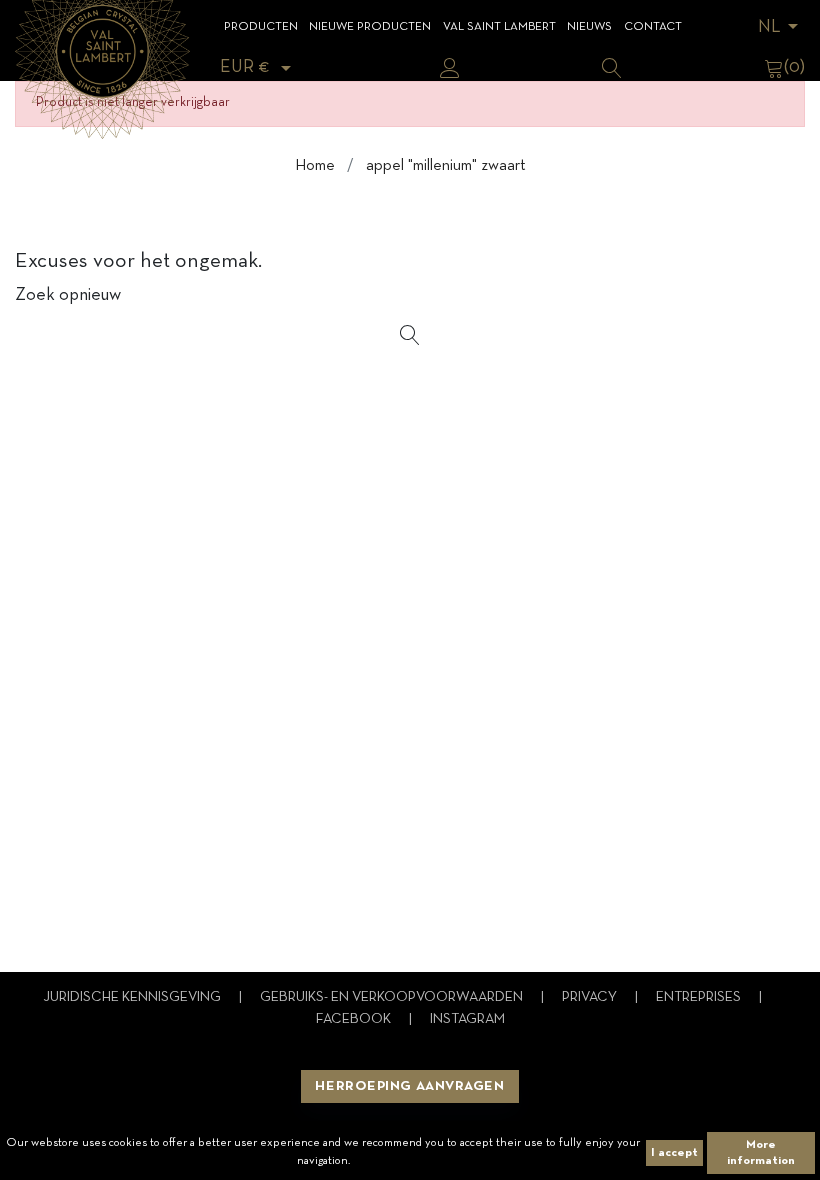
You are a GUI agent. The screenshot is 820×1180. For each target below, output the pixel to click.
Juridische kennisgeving (133, 997)
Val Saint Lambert (499, 27)
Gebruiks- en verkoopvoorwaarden (393, 997)
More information (761, 1153)
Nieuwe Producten (370, 27)
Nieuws (589, 27)
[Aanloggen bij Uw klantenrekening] (450, 68)
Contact (653, 27)
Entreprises (700, 997)
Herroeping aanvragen (409, 1086)
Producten (261, 27)
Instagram (467, 1019)
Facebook (355, 1019)
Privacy (591, 997)
